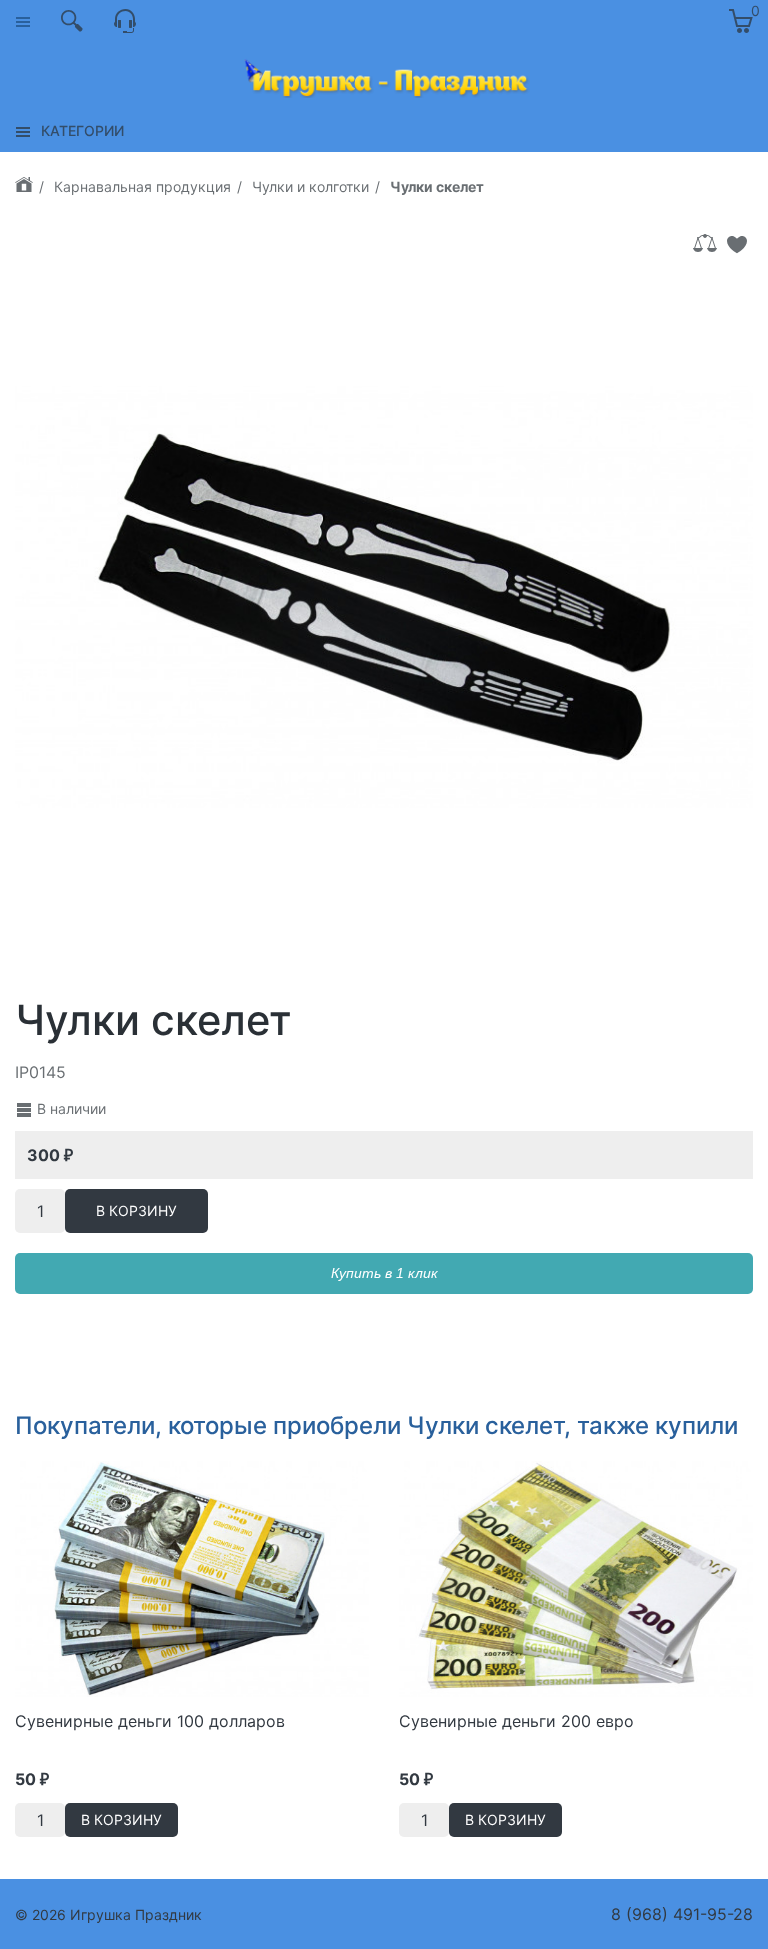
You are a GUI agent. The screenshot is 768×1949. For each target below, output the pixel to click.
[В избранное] (737, 244)
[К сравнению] (705, 244)
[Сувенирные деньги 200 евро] (576, 1577)
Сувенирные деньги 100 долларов (150, 1721)
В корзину (136, 1210)
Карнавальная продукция (142, 186)
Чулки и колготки (310, 186)
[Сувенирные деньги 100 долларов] (192, 1577)
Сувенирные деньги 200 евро (516, 1721)
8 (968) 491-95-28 (682, 1914)
